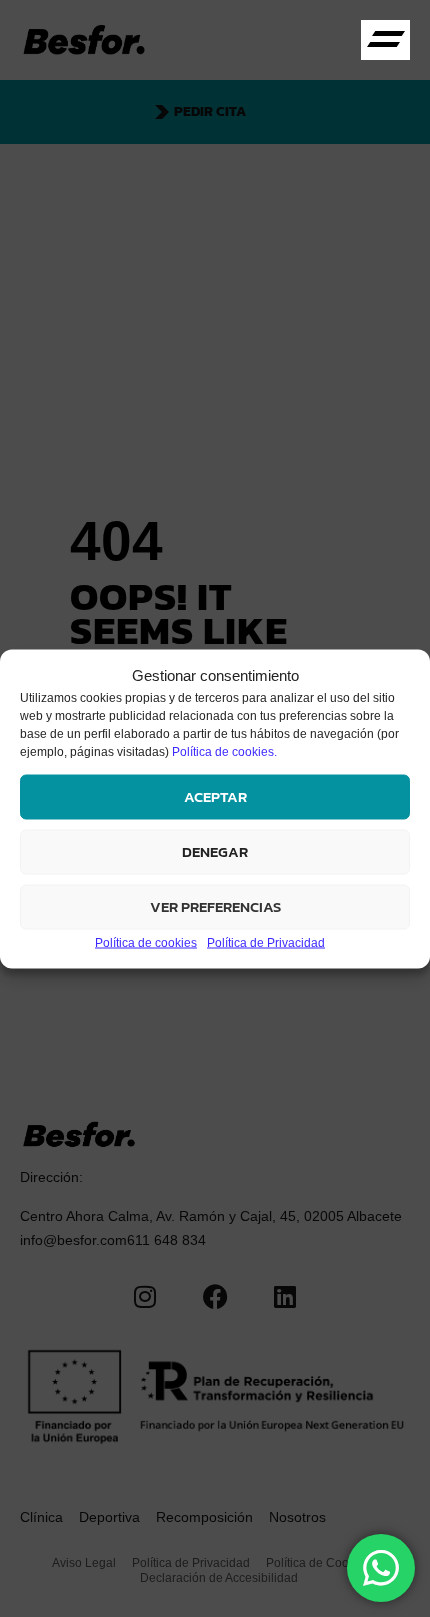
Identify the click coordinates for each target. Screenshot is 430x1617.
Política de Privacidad (266, 942)
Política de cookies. (224, 751)
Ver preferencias (215, 906)
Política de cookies (146, 942)
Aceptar (215, 796)
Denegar (215, 851)
